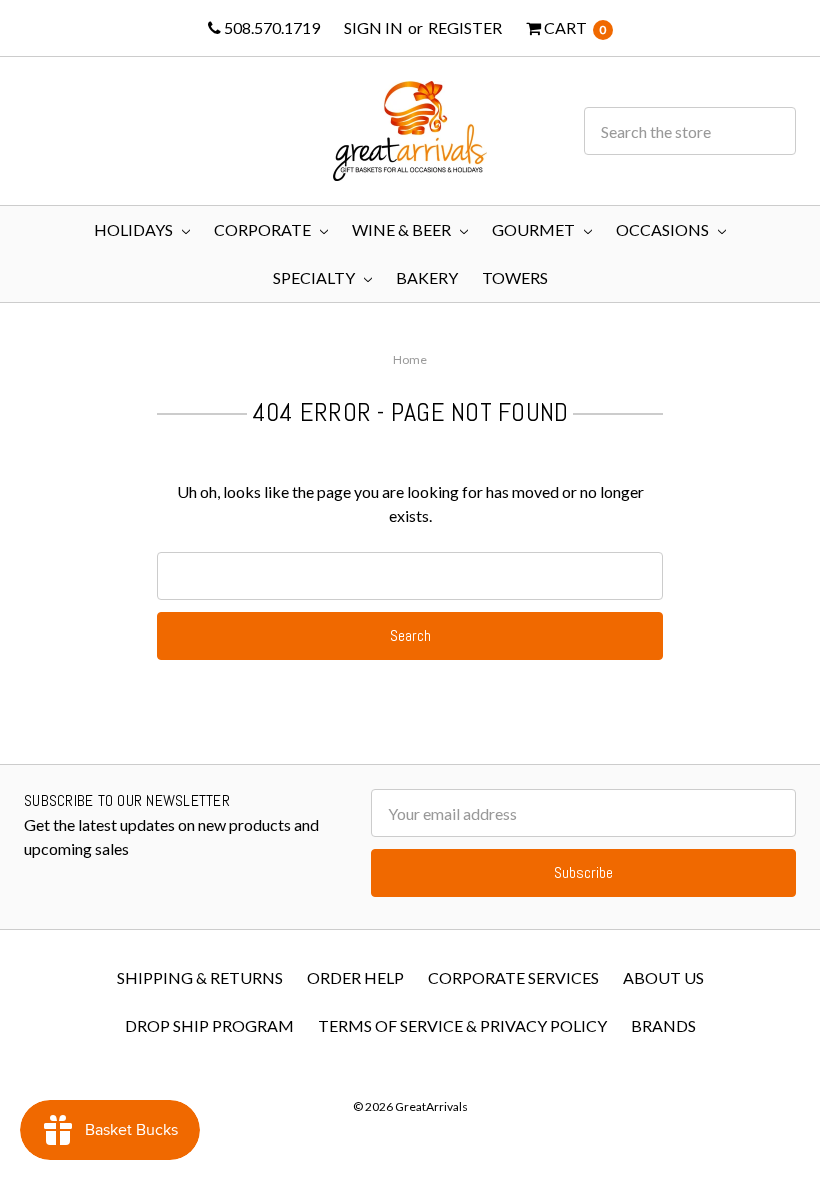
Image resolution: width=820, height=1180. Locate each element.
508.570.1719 (270, 27)
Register (465, 27)
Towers (515, 277)
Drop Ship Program (209, 1025)
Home (410, 359)
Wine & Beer (403, 229)
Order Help (355, 977)
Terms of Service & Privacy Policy (462, 1025)
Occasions (664, 229)
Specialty (315, 277)
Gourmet (535, 229)
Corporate (264, 229)
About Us (663, 977)
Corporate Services (513, 977)
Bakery (427, 277)
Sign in (373, 27)
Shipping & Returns (200, 977)
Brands (663, 1025)
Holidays (135, 229)
